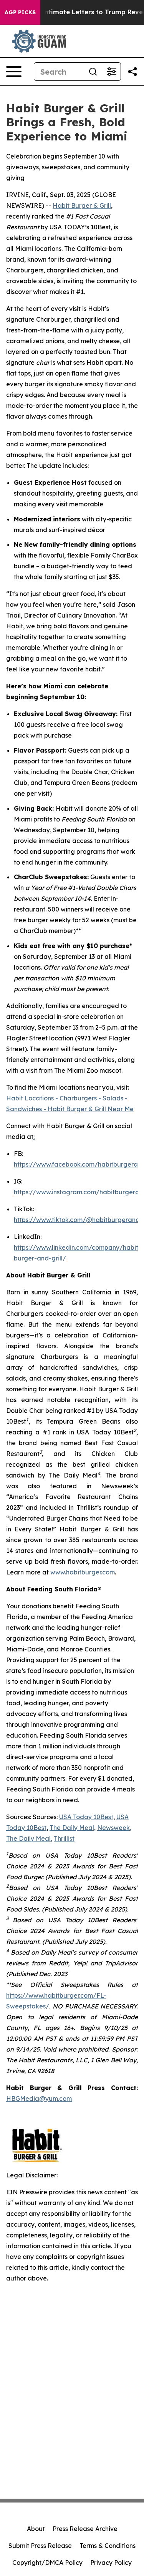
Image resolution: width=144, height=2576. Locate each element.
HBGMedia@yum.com (39, 2099)
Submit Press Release (40, 2546)
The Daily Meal (72, 1828)
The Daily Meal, (29, 1838)
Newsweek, (114, 1828)
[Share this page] (132, 72)
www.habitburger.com (83, 1572)
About (36, 2529)
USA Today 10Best (86, 1817)
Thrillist (64, 1838)
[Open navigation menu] (14, 72)
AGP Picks (20, 12)
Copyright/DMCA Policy (47, 2563)
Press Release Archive (85, 2529)
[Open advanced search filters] (111, 72)
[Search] (93, 72)
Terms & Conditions (108, 2546)
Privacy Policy (111, 2563)
